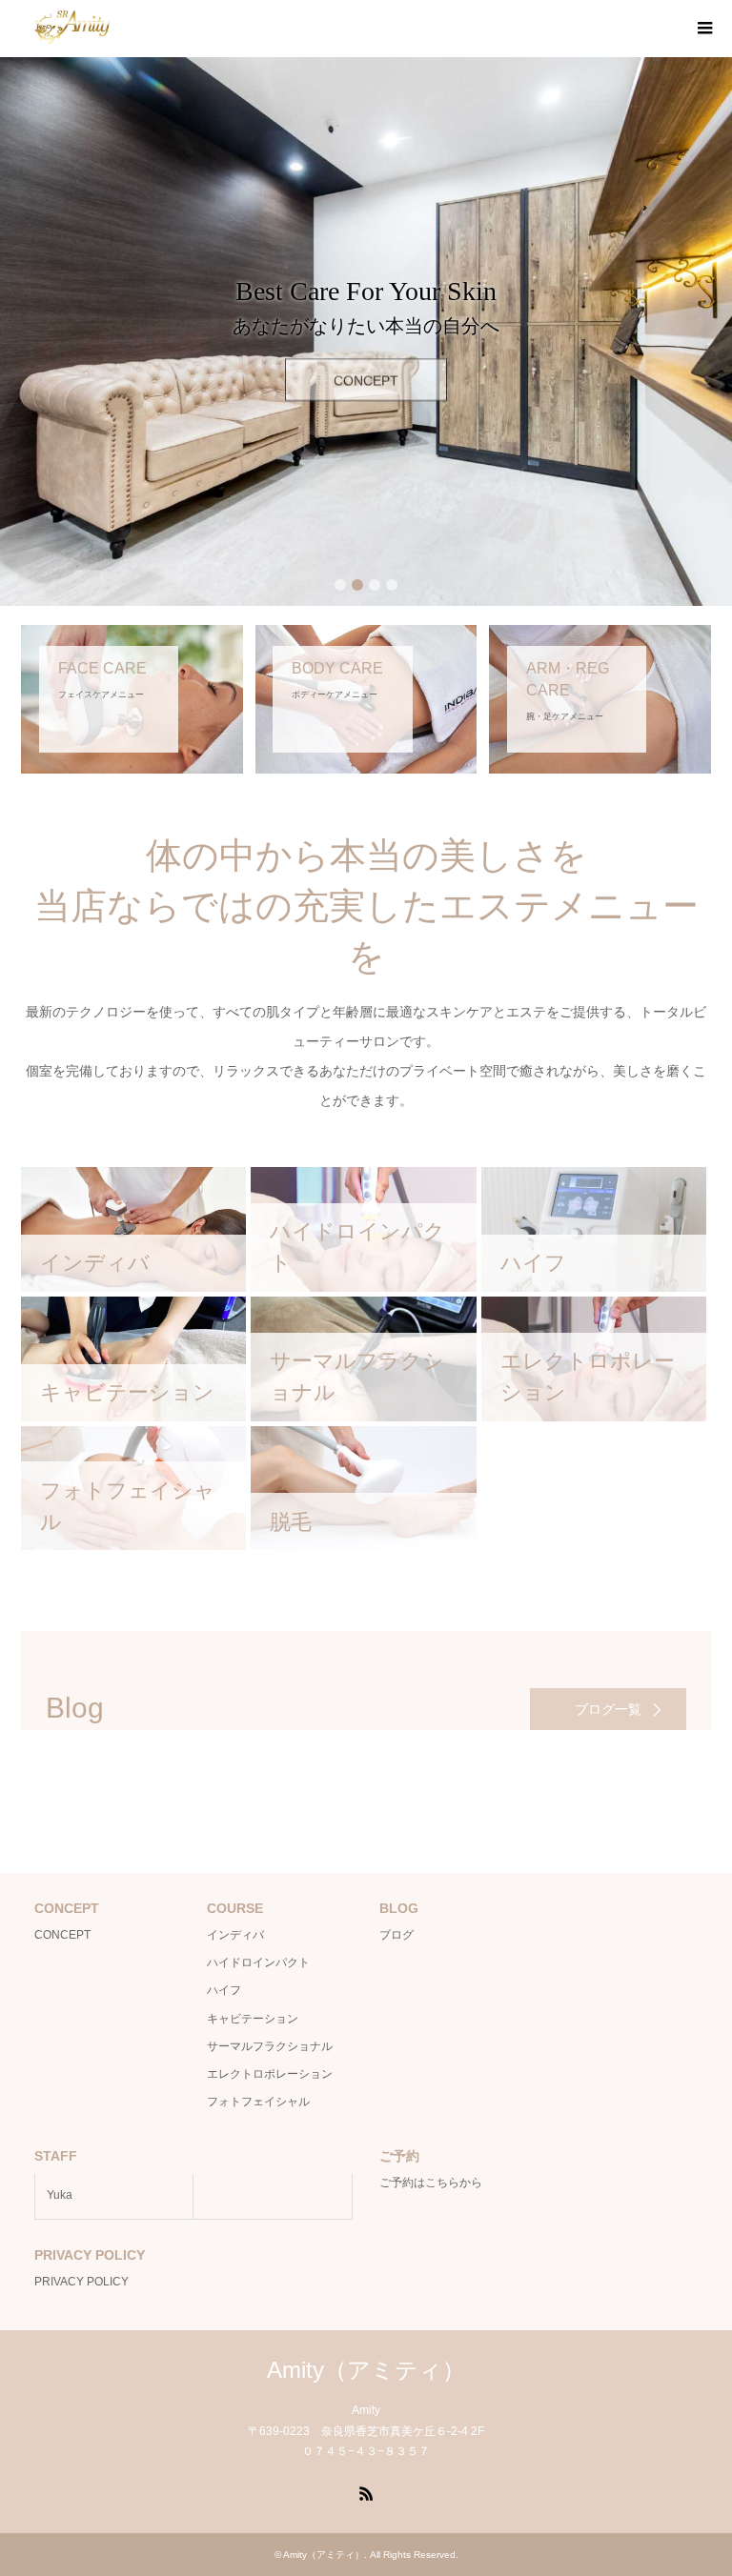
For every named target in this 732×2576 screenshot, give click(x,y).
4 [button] (392, 585)
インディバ (235, 1935)
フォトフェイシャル (258, 2102)
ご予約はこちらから (431, 2183)
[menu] (703, 29)
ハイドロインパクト (258, 1962)
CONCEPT (366, 372)
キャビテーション (253, 2019)
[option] (366, 332)
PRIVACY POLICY (81, 2282)
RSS (366, 2492)
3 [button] (375, 585)
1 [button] (340, 585)
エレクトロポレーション (270, 2074)
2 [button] (357, 585)
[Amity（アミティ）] (72, 28)
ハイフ (224, 1990)
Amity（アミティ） (366, 2370)
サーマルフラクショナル (270, 2046)
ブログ (396, 1935)
